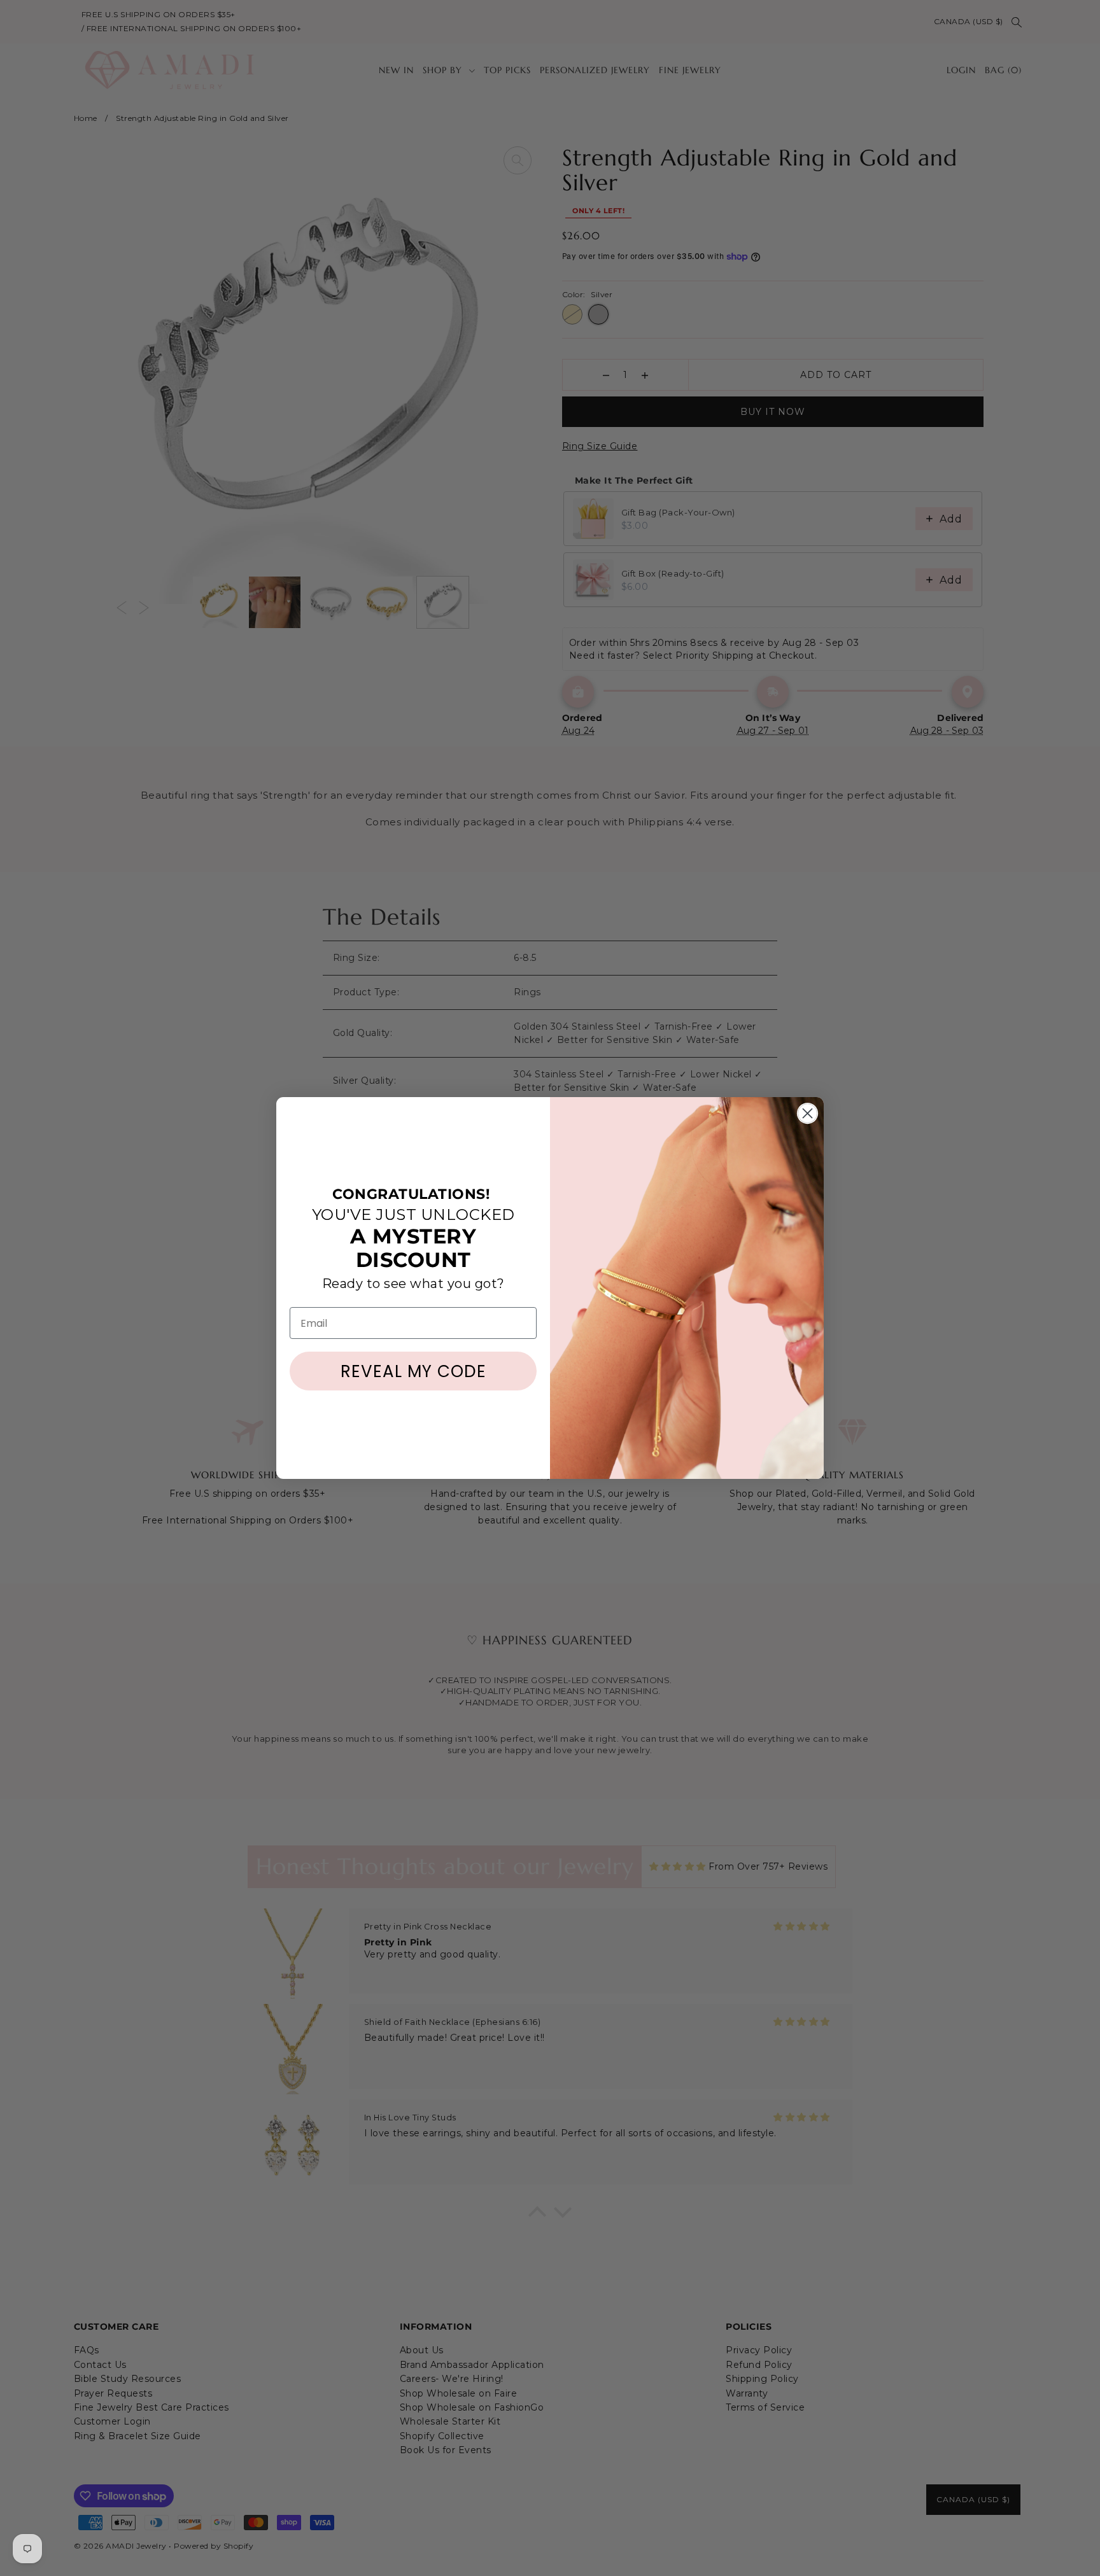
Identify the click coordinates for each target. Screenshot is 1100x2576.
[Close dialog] (807, 1113)
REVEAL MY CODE (413, 1371)
